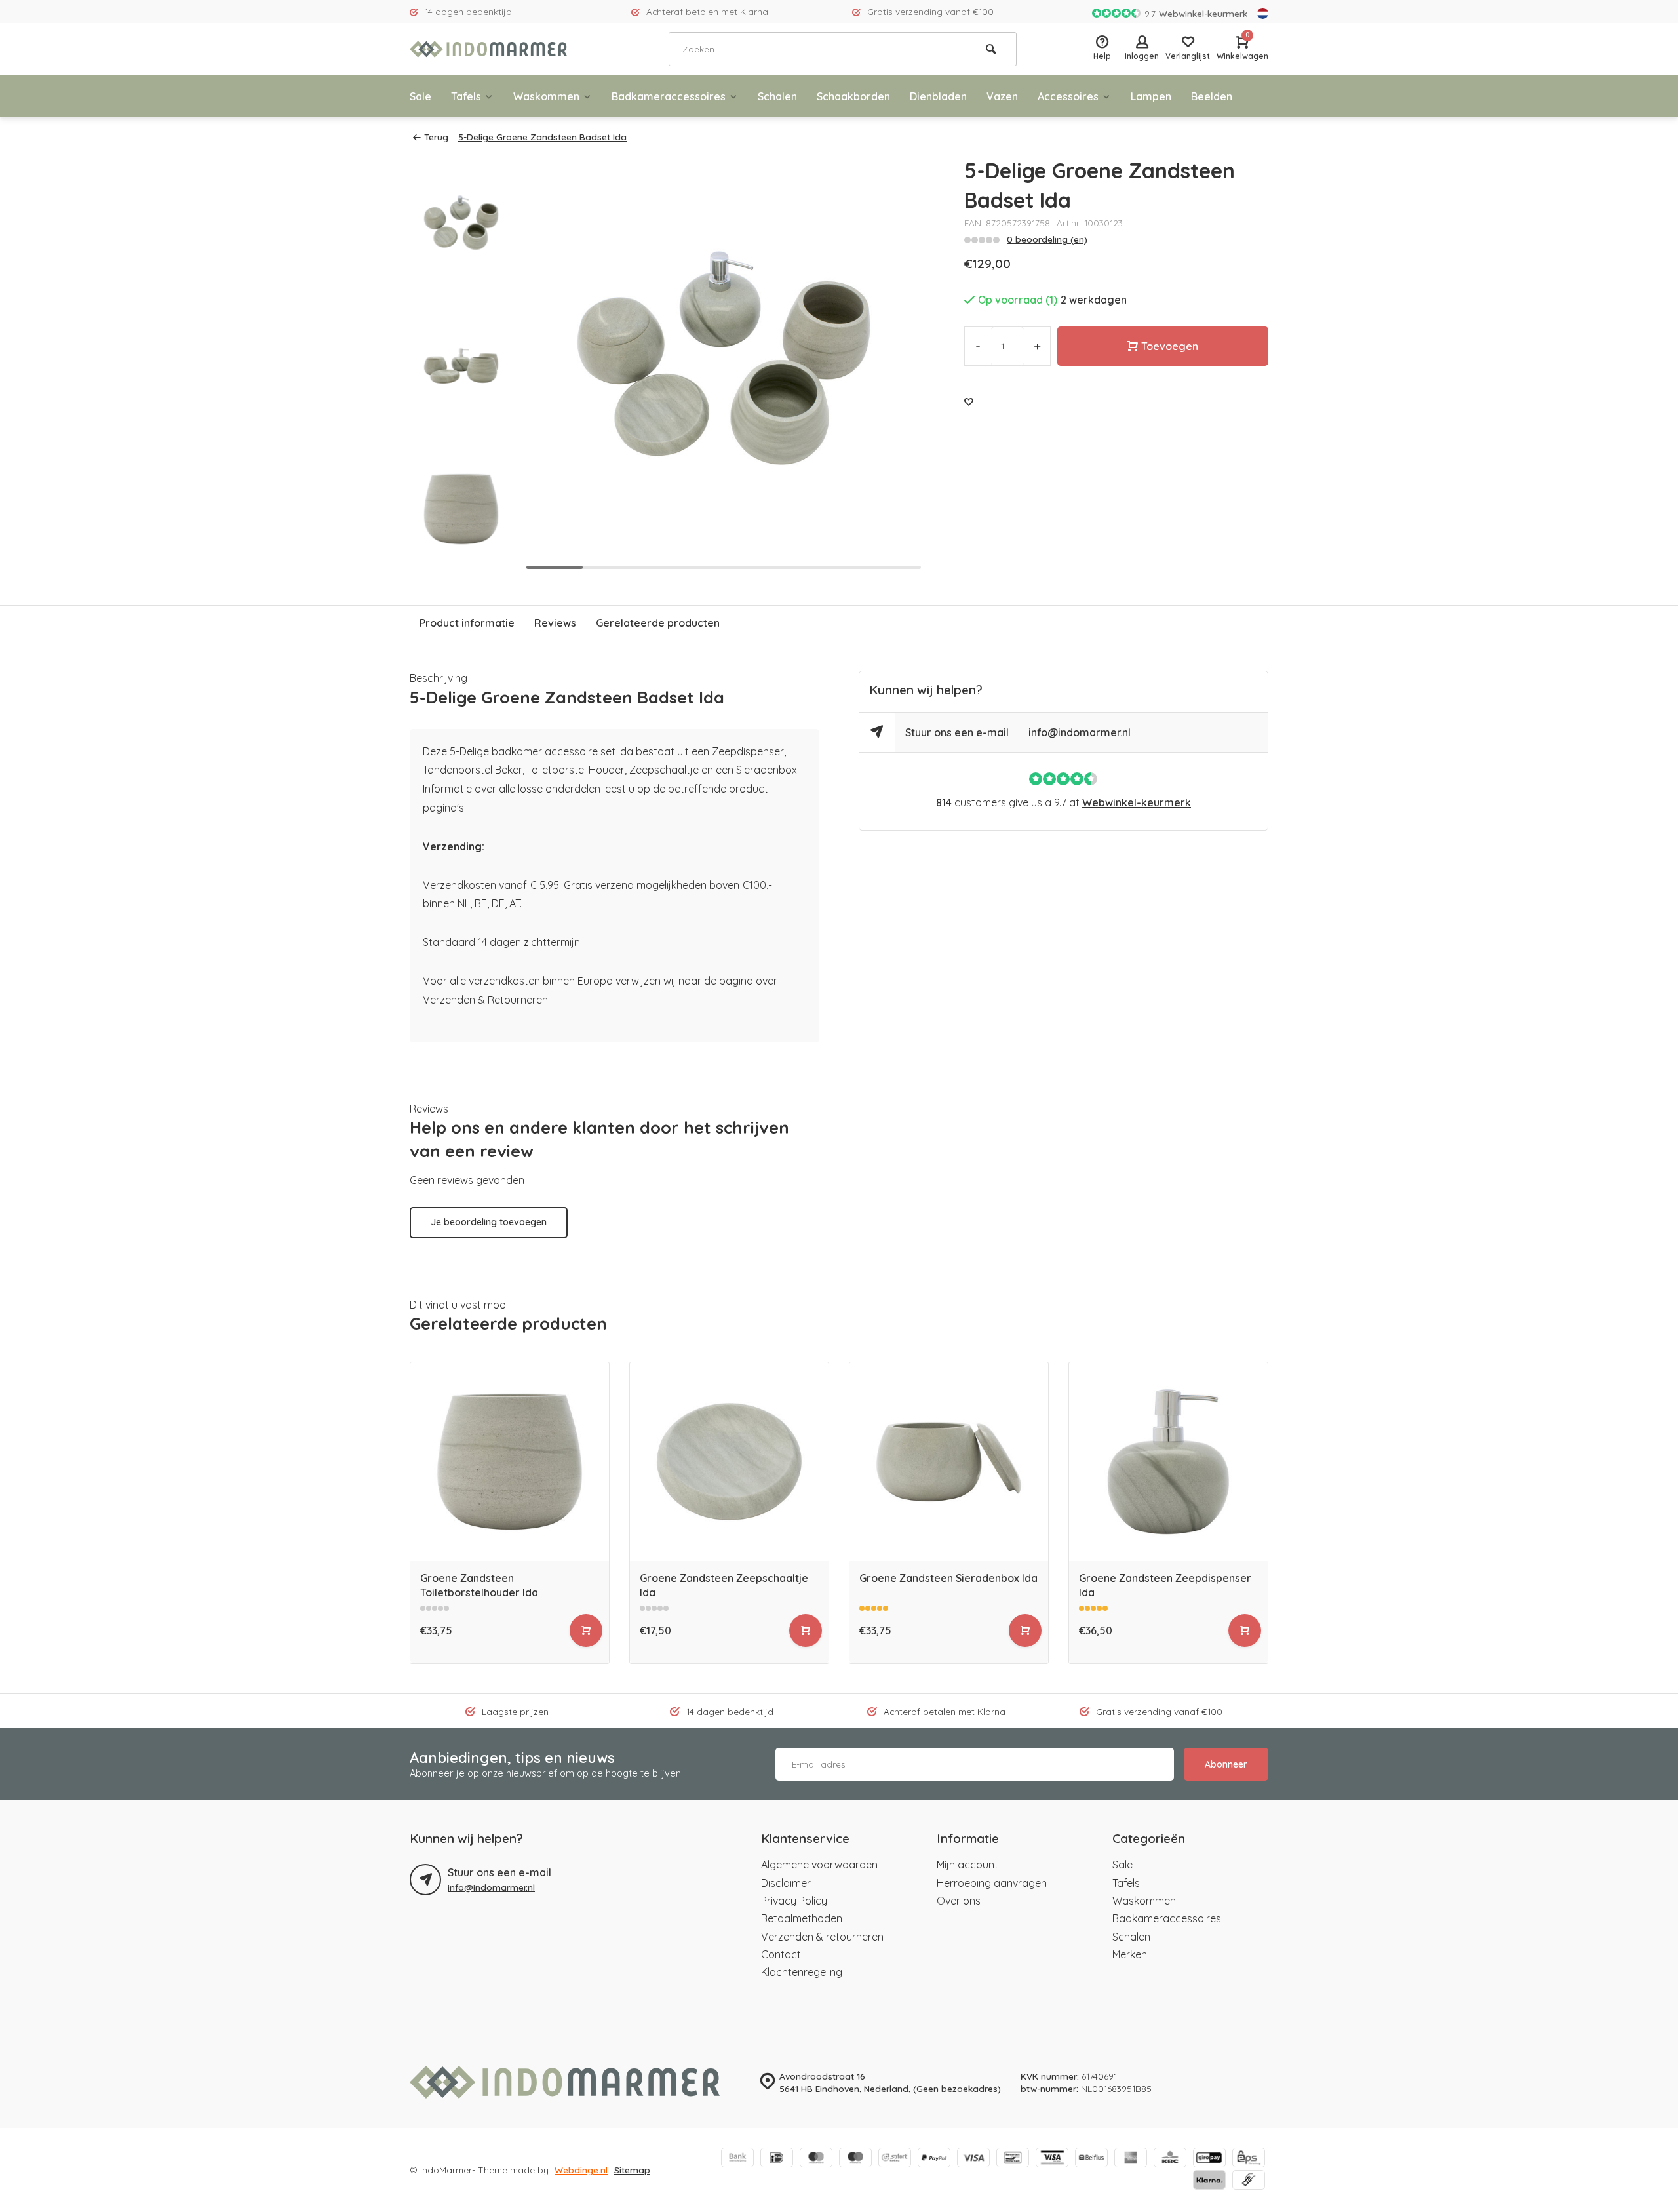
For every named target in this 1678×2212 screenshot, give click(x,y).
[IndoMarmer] (488, 49)
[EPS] (1249, 2159)
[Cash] (1249, 2181)
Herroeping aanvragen (992, 1883)
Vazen (1002, 96)
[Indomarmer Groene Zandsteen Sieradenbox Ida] (949, 1462)
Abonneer (1226, 1764)
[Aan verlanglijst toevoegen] (969, 402)
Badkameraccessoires (669, 96)
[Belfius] (1091, 2159)
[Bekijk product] (586, 1630)
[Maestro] (855, 2159)
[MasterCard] (816, 2159)
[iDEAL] (777, 2159)
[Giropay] (1209, 2159)
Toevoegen (1170, 346)
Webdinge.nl (581, 2170)
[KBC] (1170, 2159)
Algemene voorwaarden (819, 1865)
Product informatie (467, 623)
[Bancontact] (1013, 2159)
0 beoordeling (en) (1047, 239)
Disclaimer (786, 1883)
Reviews (555, 623)
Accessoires (1068, 96)
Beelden (1212, 96)
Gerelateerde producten (658, 623)
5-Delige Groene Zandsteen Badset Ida (542, 137)
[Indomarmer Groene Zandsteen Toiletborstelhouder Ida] (510, 1462)
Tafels (466, 96)
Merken (1130, 1954)
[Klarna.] (1209, 2181)
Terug (436, 137)
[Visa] (973, 2159)
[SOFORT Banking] (895, 2159)
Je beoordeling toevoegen (489, 1222)
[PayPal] (934, 2159)
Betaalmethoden (802, 1918)
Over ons (959, 1901)
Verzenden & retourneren (822, 1937)
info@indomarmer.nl (1080, 732)
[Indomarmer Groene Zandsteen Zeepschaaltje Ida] (729, 1462)
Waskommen (546, 96)
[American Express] (1131, 2159)
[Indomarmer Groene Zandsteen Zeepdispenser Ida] (1168, 1462)
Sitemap (632, 2170)
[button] (461, 564)
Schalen (777, 96)
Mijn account (967, 1865)
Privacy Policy (794, 1901)
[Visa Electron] (1052, 2159)
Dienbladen (938, 96)
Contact (781, 1954)
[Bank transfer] (737, 2159)
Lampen (1151, 96)
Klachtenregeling (802, 1972)
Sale (420, 96)
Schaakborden (853, 96)
